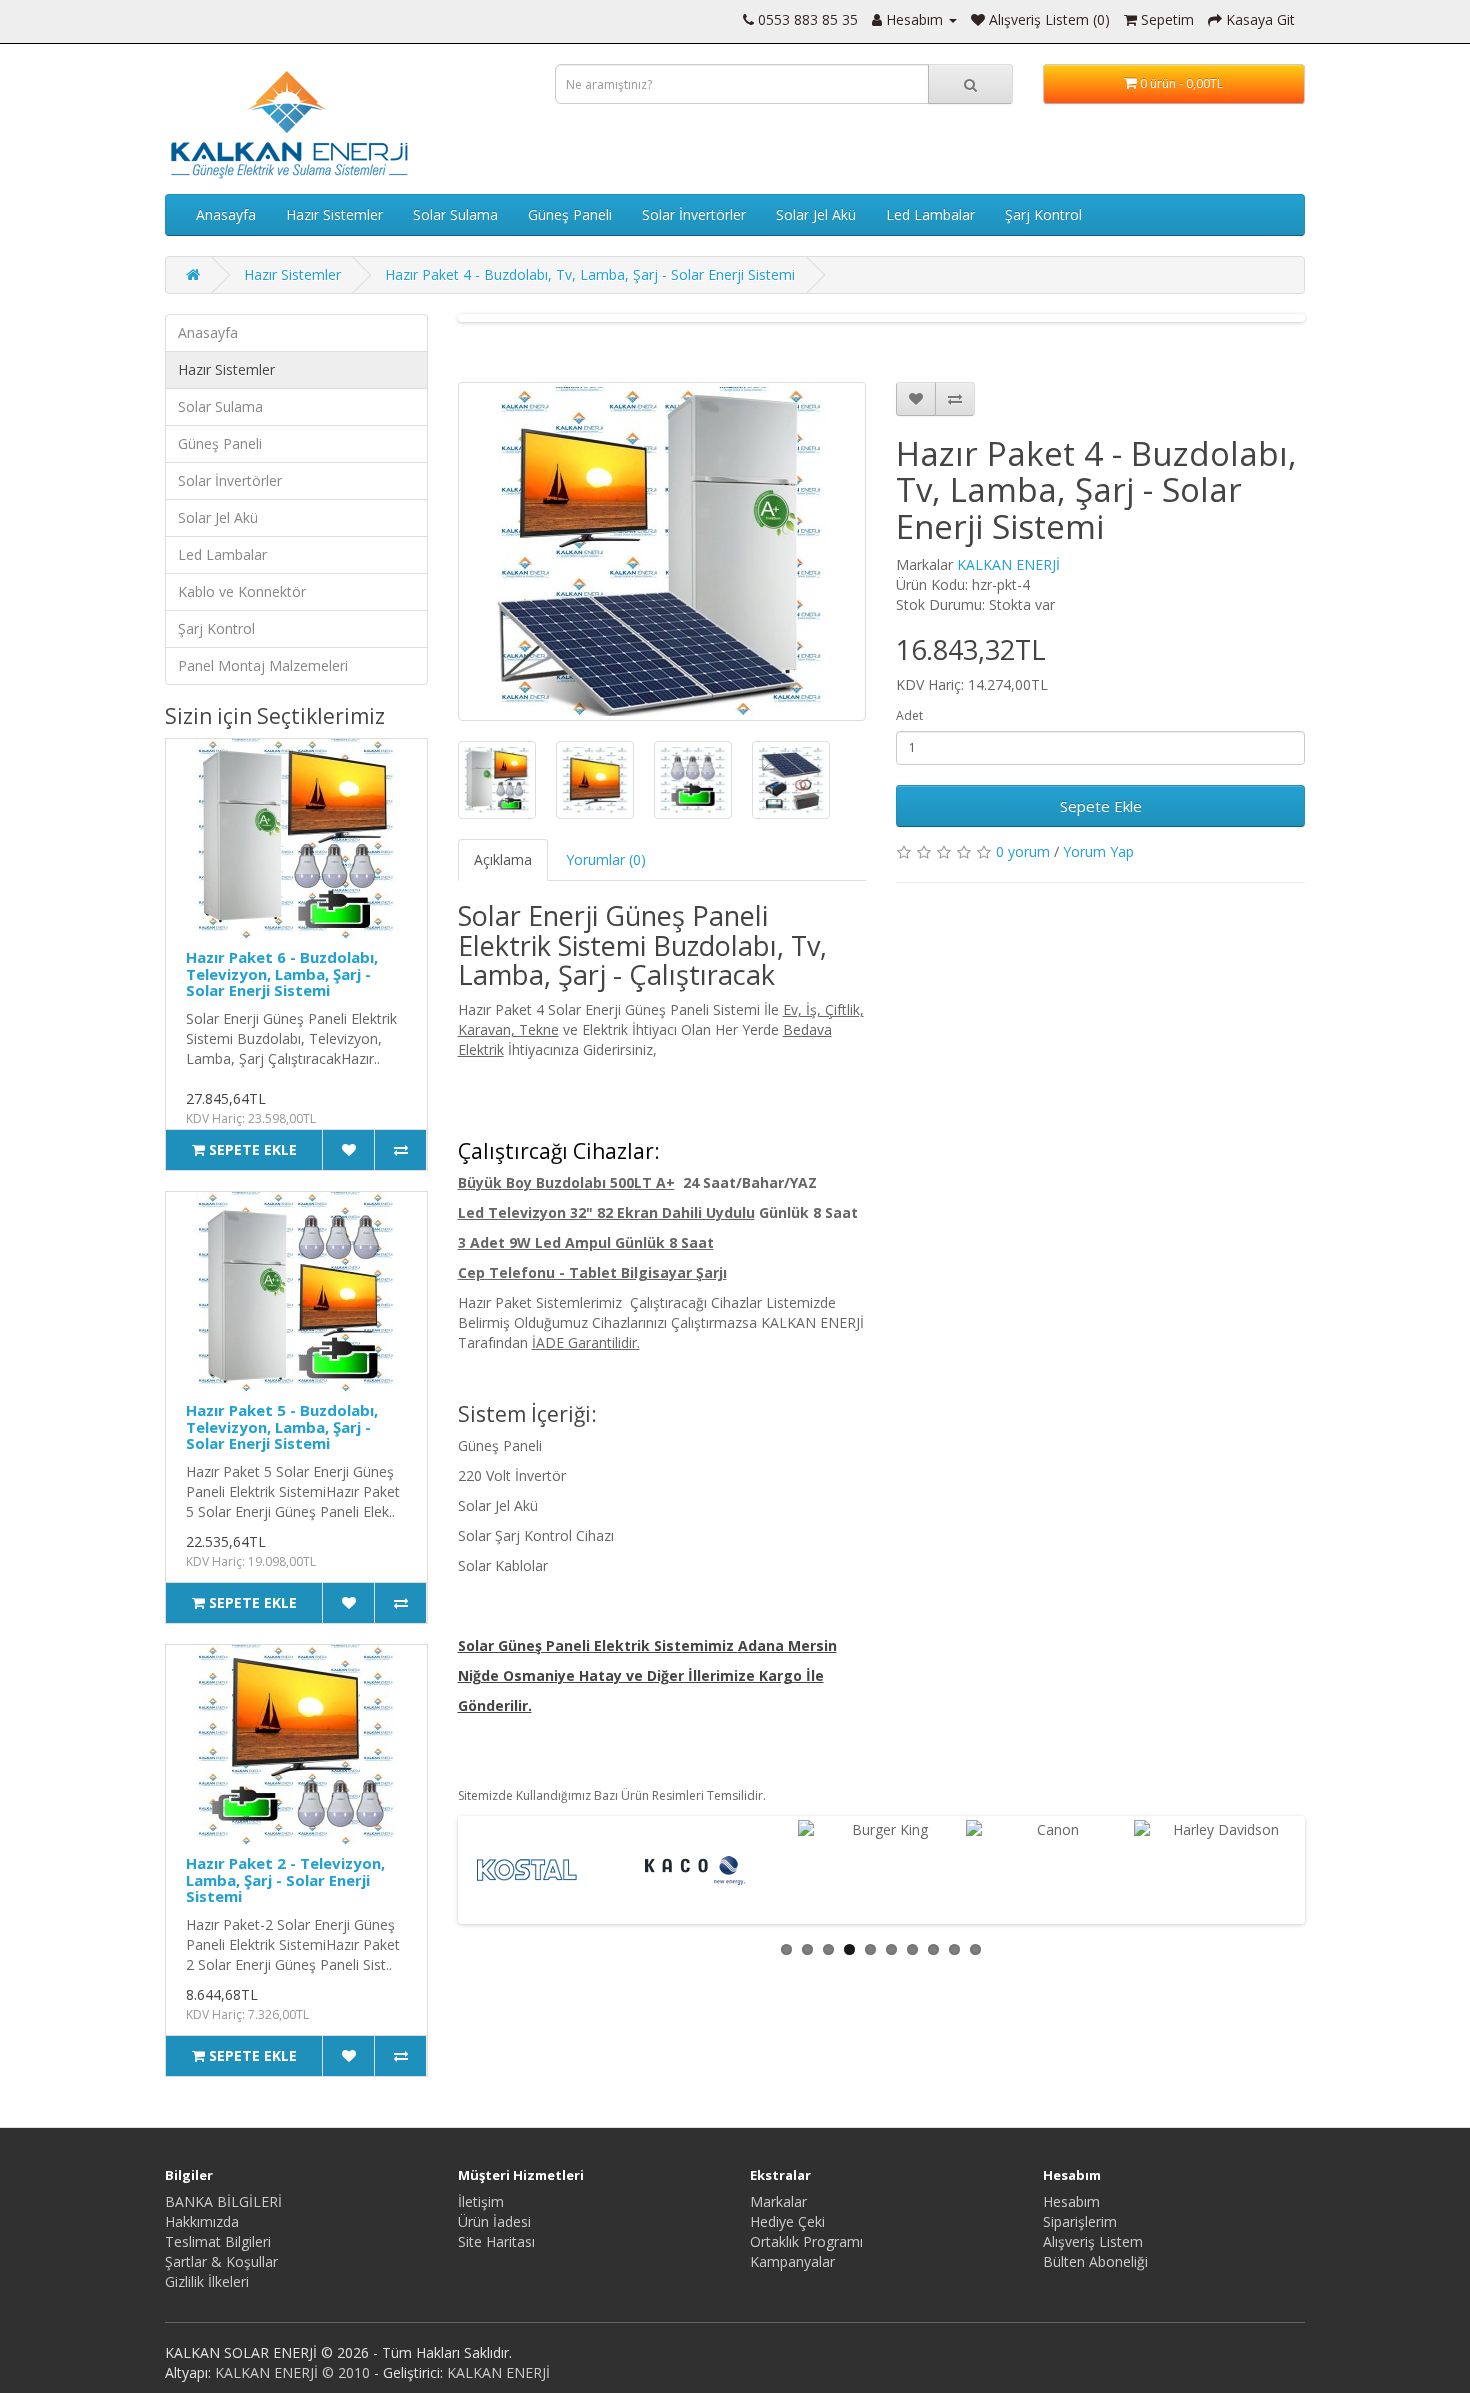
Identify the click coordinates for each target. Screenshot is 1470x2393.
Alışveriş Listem (1093, 2241)
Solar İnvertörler (694, 214)
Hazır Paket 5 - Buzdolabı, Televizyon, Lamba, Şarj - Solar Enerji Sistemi (282, 1426)
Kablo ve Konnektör (242, 591)
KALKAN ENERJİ (1008, 564)
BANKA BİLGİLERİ (223, 2201)
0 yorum (1023, 851)
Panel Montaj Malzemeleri (263, 665)
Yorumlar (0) (606, 859)
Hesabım (1071, 2201)
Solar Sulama (455, 214)
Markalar (778, 2201)
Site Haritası (496, 2241)
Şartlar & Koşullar (221, 2261)
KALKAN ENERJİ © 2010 (292, 2372)
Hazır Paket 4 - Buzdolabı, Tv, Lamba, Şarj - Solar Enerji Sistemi (590, 274)
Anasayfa (226, 214)
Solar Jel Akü (816, 214)
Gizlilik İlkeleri (207, 2281)
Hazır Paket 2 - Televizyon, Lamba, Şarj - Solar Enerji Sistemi (285, 1879)
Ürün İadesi (494, 2221)
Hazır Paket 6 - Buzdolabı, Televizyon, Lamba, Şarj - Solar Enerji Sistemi (282, 973)
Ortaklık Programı (806, 2241)
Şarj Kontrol (1043, 214)
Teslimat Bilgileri (218, 2241)
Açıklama (503, 859)
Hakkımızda (202, 2221)
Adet (909, 715)
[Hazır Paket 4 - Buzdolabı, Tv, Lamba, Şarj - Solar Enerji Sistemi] (662, 551)
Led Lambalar (930, 214)
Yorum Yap (1098, 851)
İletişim (481, 2201)
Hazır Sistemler (334, 214)
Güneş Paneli (570, 214)
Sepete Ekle (1101, 806)
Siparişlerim (1080, 2221)
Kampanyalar (792, 2261)
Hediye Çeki (787, 2221)
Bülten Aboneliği (1095, 2261)
